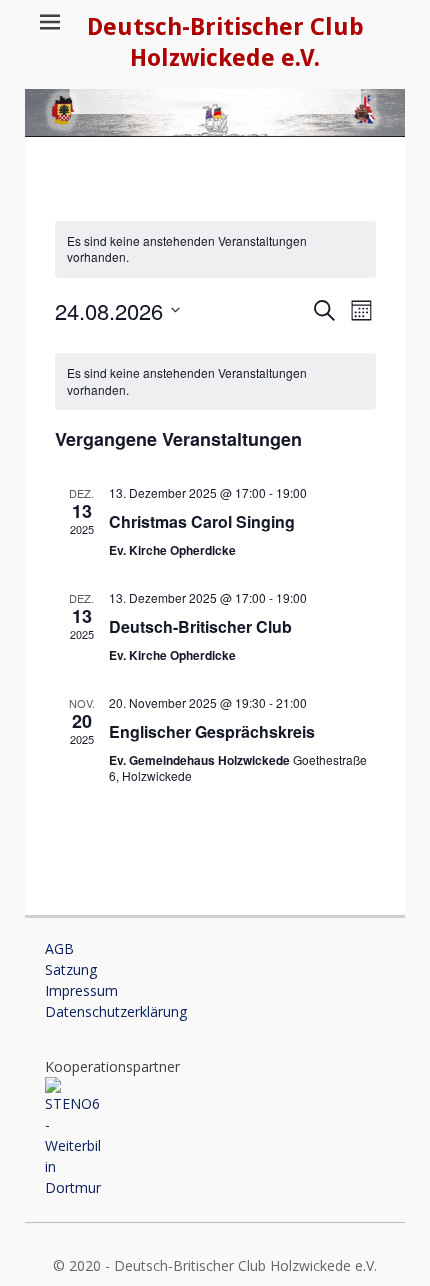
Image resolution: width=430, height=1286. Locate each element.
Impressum (81, 990)
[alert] (215, 249)
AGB (59, 948)
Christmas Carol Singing (202, 521)
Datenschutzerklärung (116, 1011)
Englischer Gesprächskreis (212, 731)
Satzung (71, 969)
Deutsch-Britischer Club (200, 626)
